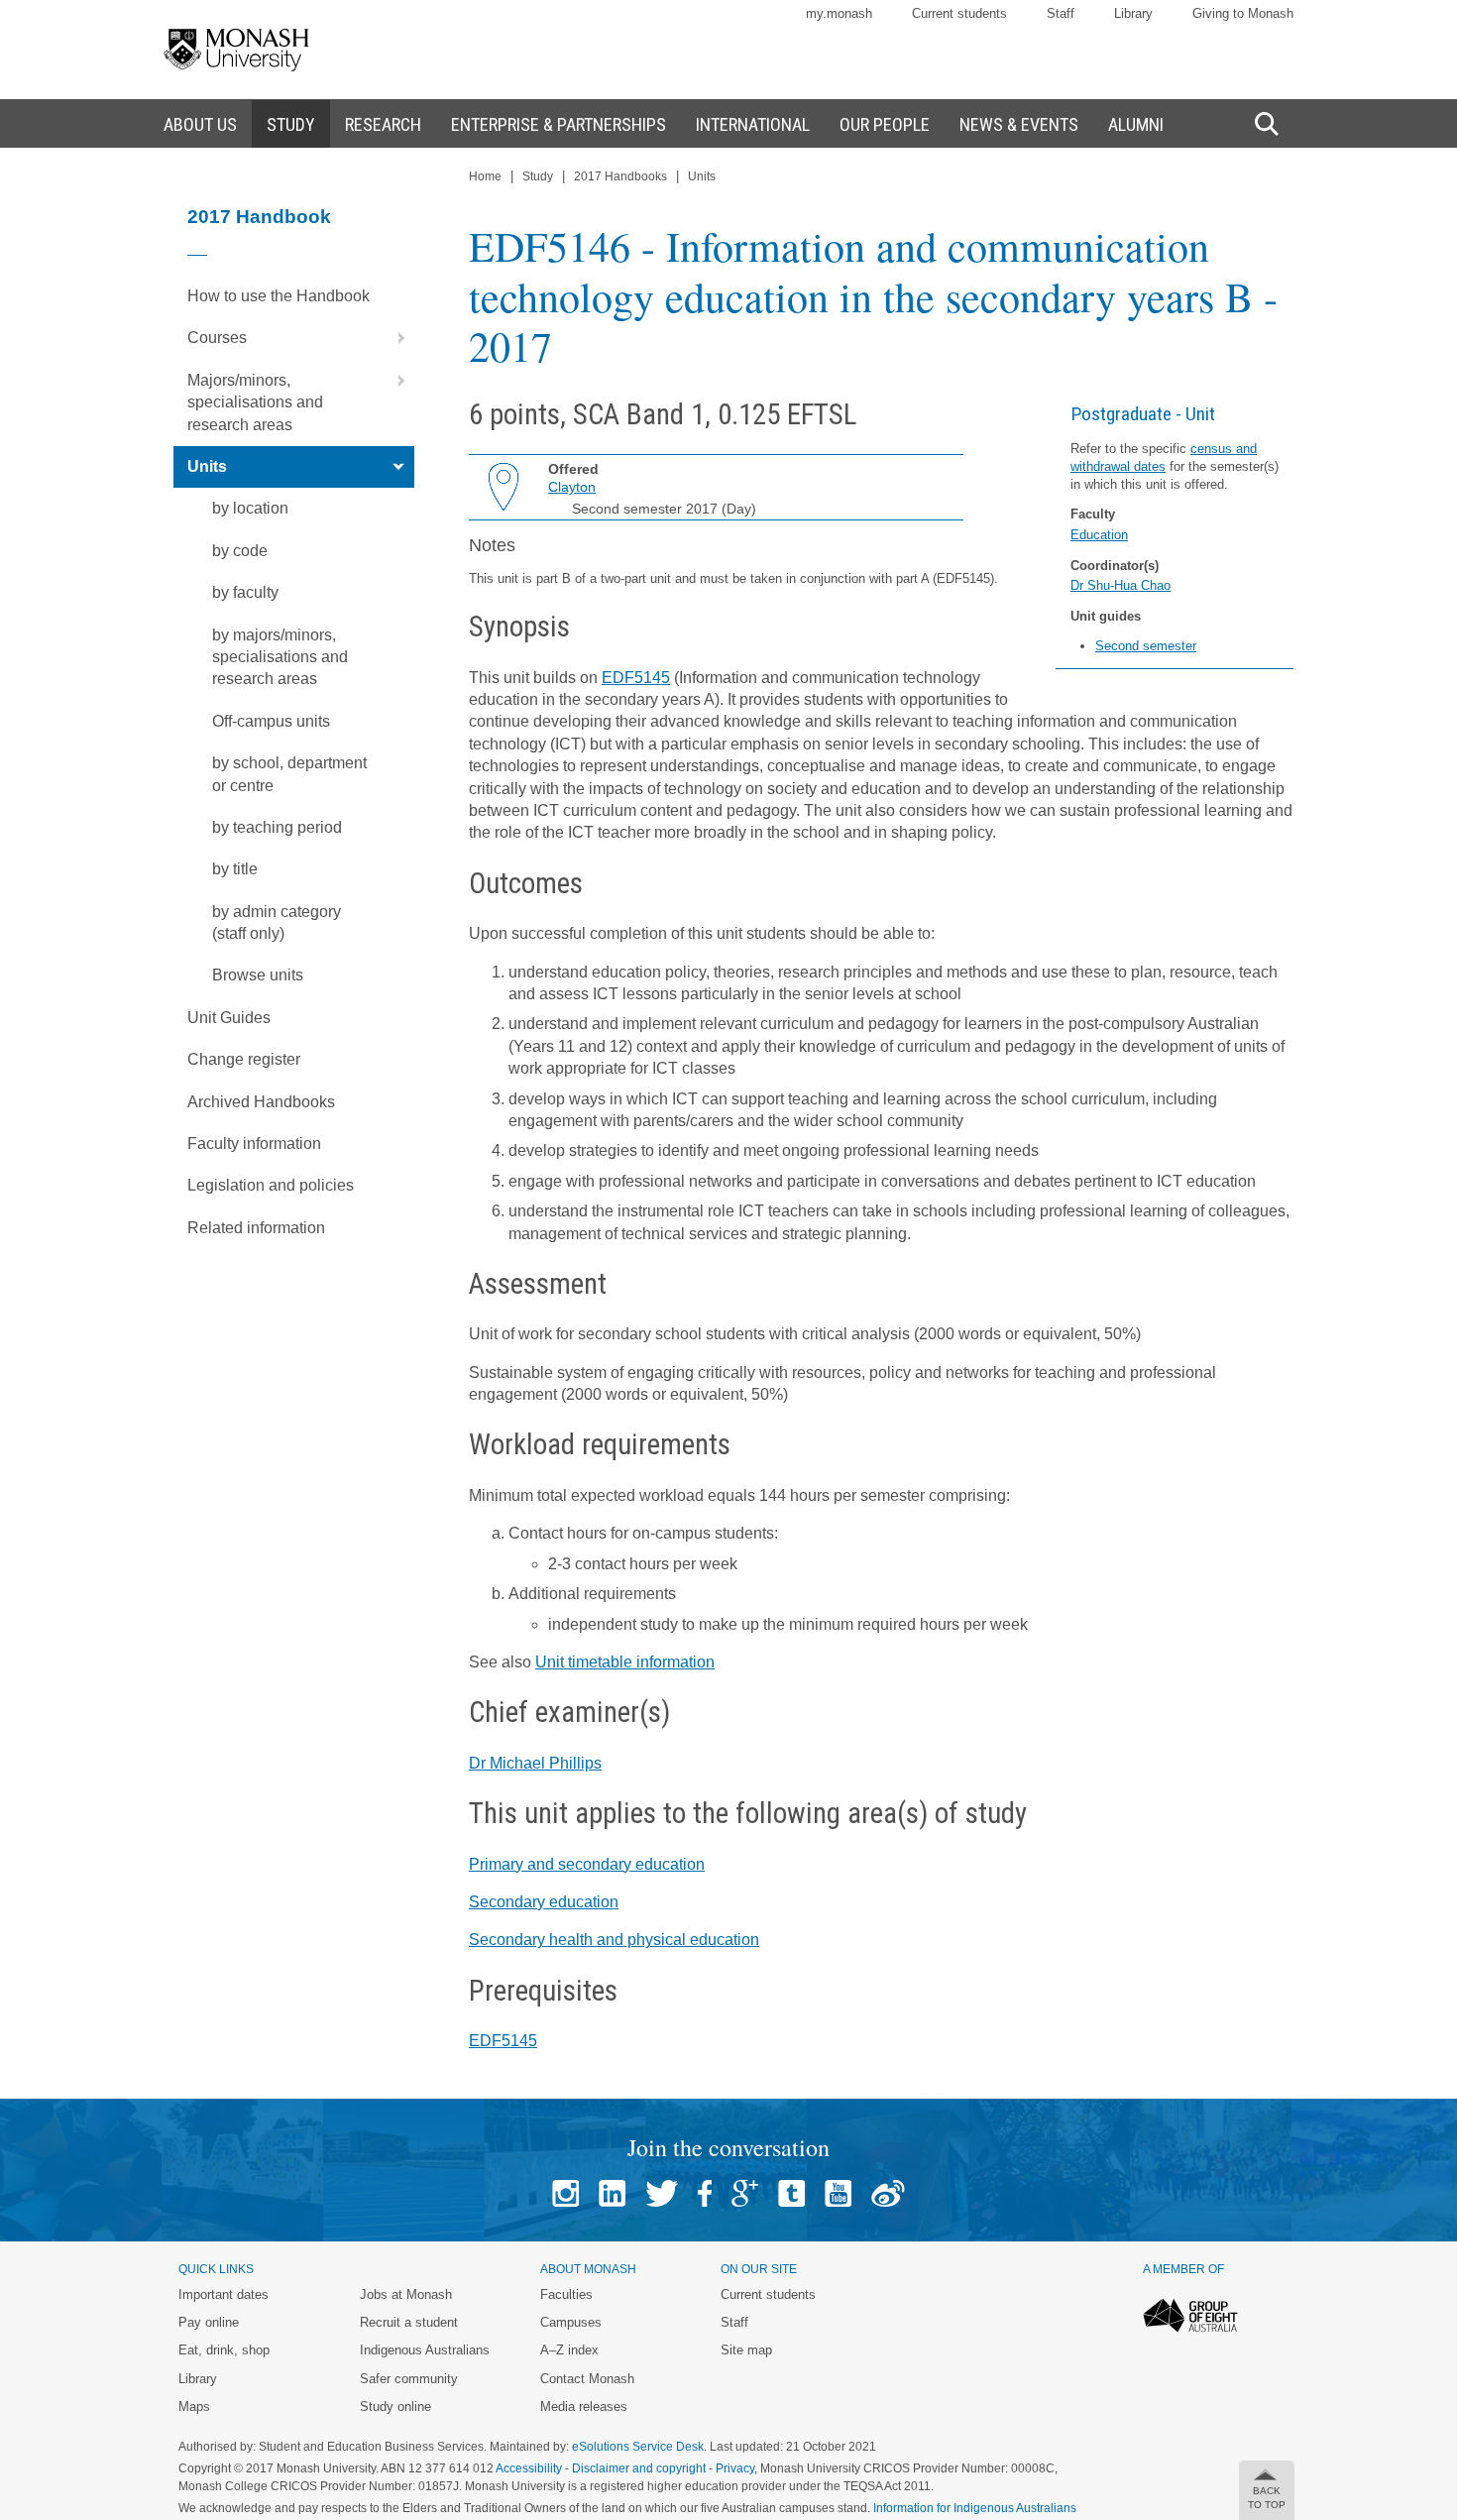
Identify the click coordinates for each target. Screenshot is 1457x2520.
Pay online (209, 2322)
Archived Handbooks (261, 1102)
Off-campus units (271, 721)
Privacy (735, 2468)
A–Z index (569, 2350)
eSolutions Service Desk (638, 2447)
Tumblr (791, 2193)
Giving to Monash (1243, 13)
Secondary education (544, 1902)
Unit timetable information (625, 1662)
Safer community (409, 2379)
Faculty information (254, 1144)
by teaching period (277, 827)
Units (207, 466)
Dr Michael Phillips (535, 1763)
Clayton (572, 487)
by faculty (245, 592)
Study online (395, 2406)
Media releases (584, 2406)
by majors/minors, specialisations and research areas (280, 657)
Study (538, 176)
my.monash (839, 13)
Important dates (224, 2294)
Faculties (566, 2294)
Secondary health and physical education (614, 1940)
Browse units (258, 975)
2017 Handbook (259, 217)
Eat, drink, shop (224, 2350)
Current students (959, 13)
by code (240, 551)
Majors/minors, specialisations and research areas (255, 402)
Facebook (705, 2193)
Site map (746, 2350)
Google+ (745, 2193)
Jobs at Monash (406, 2294)
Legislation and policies (271, 1185)
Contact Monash (587, 2379)
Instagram (565, 2193)
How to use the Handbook (279, 296)
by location (250, 508)
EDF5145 (636, 678)
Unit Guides (229, 1018)
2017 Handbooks (620, 176)
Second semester (1146, 646)
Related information (256, 1228)
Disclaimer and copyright (639, 2468)
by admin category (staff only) (277, 922)
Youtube (838, 2193)
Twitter (662, 2193)
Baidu (888, 2193)
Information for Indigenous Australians (975, 2508)
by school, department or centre (289, 774)
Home (485, 176)
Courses (217, 338)
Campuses (571, 2322)
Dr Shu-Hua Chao (1121, 585)
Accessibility (529, 2468)
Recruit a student (409, 2322)
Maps (194, 2406)
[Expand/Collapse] (393, 338)
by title (235, 869)
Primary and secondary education (587, 1864)
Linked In (612, 2193)
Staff (1061, 13)
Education (1099, 535)
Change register (244, 1059)
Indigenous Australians (425, 2350)
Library (1133, 13)
